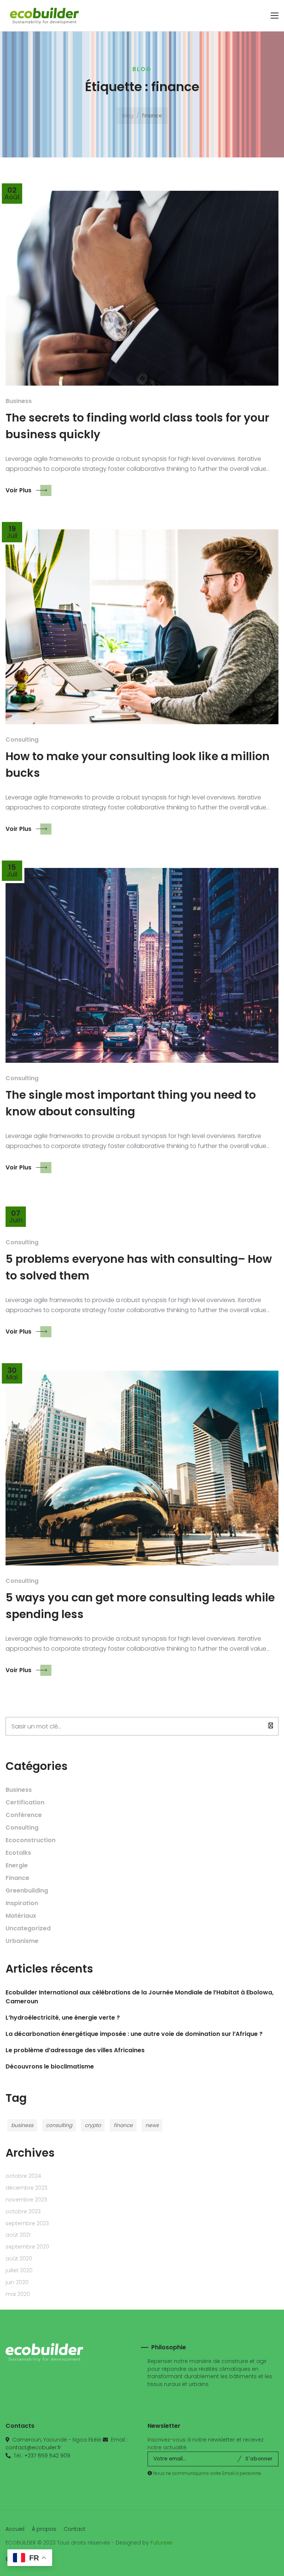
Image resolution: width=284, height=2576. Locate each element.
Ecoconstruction (31, 1840)
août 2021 (18, 2235)
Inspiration (22, 1903)
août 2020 (19, 2259)
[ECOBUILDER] (44, 16)
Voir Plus (18, 490)
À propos (44, 2529)
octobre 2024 (23, 2176)
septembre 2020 (27, 2247)
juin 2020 (17, 2282)
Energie (17, 1865)
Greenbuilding (27, 1891)
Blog (128, 116)
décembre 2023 (26, 2188)
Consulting (22, 740)
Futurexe (161, 2543)
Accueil (15, 2529)
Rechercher (7, 1715)
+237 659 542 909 (47, 2456)
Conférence (24, 1815)
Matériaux (21, 1916)
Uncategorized (28, 1928)
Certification (25, 1802)
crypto (93, 2125)
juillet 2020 (19, 2270)
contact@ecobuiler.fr (33, 2447)
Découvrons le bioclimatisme (50, 2066)
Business (19, 401)
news (152, 2125)
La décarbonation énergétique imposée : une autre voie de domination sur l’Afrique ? (134, 2034)
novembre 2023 (26, 2200)
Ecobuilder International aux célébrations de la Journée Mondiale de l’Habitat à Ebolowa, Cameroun (140, 1997)
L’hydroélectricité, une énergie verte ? (63, 2018)
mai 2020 (18, 2294)
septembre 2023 (27, 2223)
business (22, 2125)
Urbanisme (22, 1941)
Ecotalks (18, 1853)
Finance (17, 1878)
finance (123, 2125)
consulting (59, 2125)
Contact (75, 2529)
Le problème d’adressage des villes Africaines (75, 2050)
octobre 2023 (23, 2211)
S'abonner (259, 2459)
